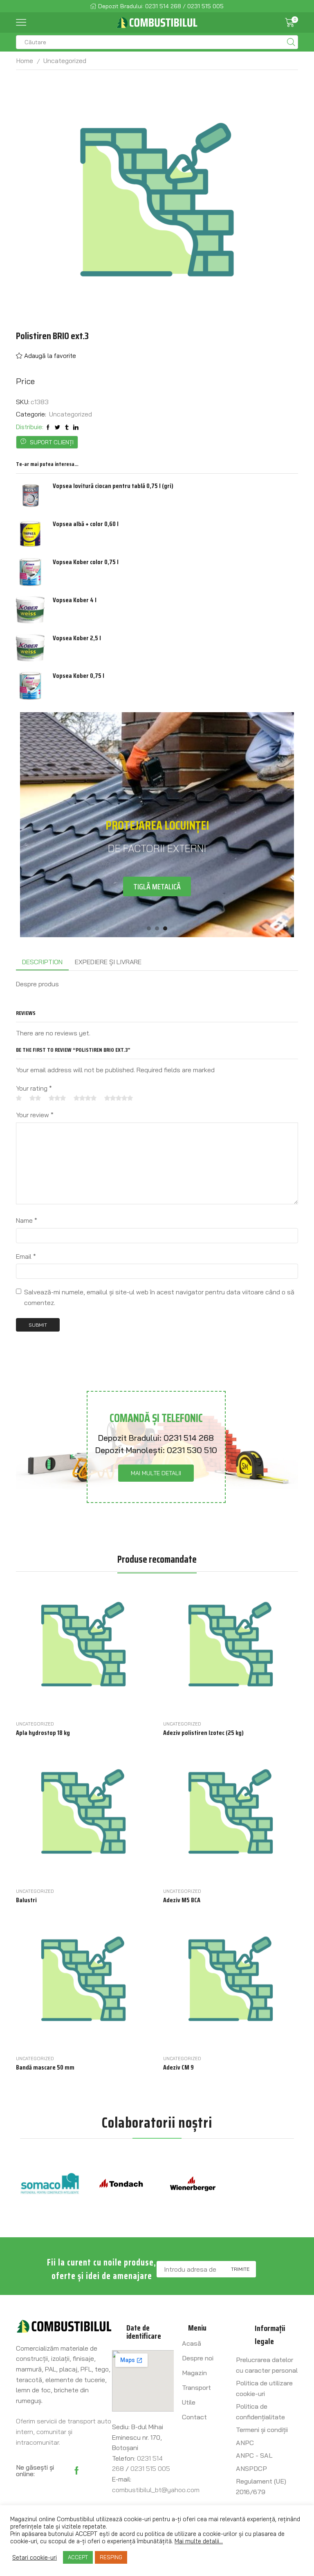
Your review (35, 1115)
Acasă (192, 2343)
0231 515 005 (150, 2468)
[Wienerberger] (193, 2184)
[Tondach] (121, 2184)
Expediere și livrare (108, 962)
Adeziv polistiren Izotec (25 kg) (203, 1733)
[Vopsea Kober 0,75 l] (30, 686)
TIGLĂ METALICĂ (157, 886)
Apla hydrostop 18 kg (43, 1733)
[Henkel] (264, 2184)
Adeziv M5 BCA (182, 1900)
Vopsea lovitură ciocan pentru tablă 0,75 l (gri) (113, 486)
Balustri (26, 1900)
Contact (194, 2417)
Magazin (194, 2373)
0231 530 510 (192, 1450)
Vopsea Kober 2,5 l (77, 638)
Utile (189, 2402)
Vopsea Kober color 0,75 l (86, 562)
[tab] (42, 962)
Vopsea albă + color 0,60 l (86, 524)
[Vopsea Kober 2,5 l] (30, 648)
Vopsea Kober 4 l (75, 600)
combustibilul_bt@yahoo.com (156, 2490)
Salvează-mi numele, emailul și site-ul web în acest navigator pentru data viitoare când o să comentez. (159, 1297)
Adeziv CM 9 (178, 2068)
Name (27, 1220)
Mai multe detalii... (199, 2541)
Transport (196, 2387)
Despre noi (198, 2358)
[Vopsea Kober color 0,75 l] (30, 572)
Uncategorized (65, 61)
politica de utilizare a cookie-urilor (191, 2534)
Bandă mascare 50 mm (45, 2068)
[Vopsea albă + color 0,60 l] (30, 534)
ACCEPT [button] (78, 2557)
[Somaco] (50, 2184)
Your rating (34, 1088)
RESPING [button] (111, 2557)
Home (25, 61)
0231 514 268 (189, 1438)
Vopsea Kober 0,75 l (78, 676)
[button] (149, 928)
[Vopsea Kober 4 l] (30, 610)
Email (26, 1256)
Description (42, 962)
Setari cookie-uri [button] (35, 2558)
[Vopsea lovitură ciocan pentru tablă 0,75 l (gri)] (30, 496)
